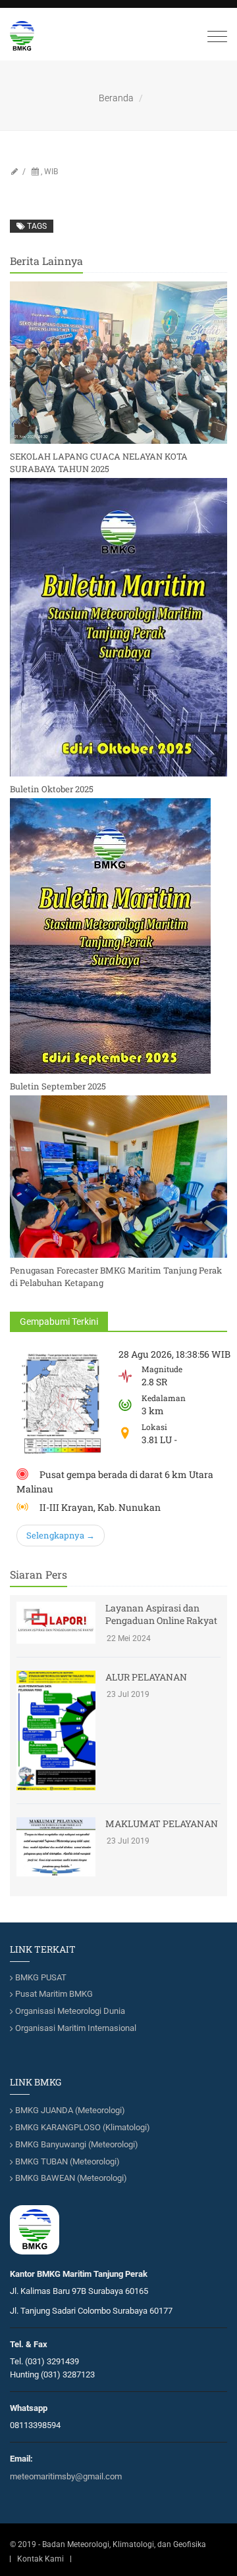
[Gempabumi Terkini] (63, 1404)
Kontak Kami (40, 2559)
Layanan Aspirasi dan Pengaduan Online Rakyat (161, 1614)
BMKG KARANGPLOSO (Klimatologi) (83, 2127)
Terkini (59, 1322)
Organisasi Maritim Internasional (76, 2028)
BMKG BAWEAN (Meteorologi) (71, 2178)
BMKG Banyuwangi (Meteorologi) (77, 2144)
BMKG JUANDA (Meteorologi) (70, 2110)
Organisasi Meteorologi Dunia (70, 2011)
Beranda (116, 98)
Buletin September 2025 (58, 1086)
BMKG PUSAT (41, 1977)
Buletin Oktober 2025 (52, 789)
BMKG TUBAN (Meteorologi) (67, 2161)
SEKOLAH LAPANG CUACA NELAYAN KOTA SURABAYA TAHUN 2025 (99, 462)
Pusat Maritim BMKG (54, 1994)
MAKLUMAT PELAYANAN (162, 1824)
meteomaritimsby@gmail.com (66, 2476)
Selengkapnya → (61, 1535)
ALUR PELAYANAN (146, 1677)
